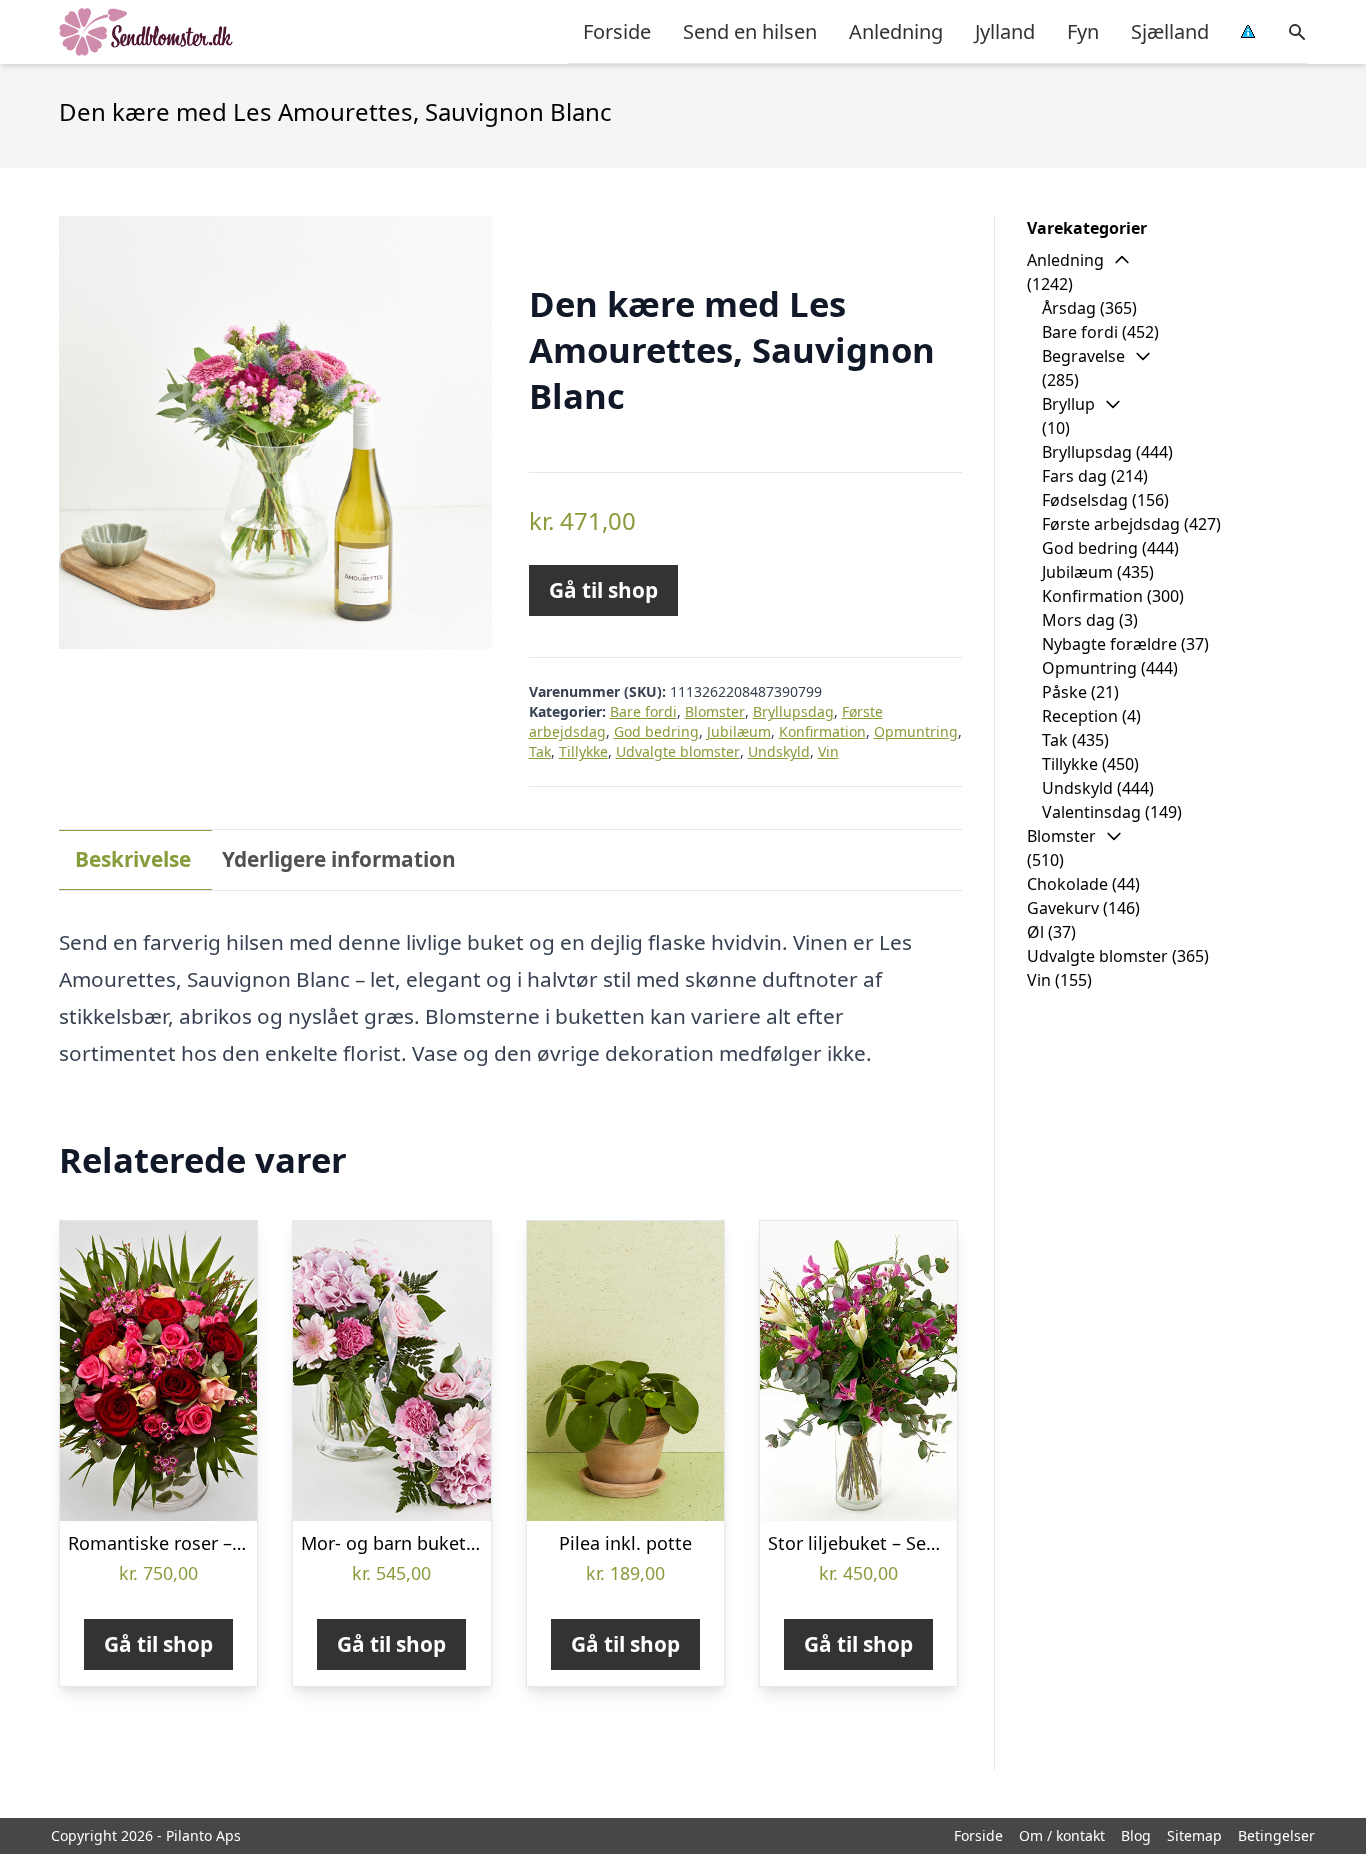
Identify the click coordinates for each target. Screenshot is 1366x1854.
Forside (617, 31)
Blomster (715, 711)
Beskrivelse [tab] (133, 859)
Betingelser (1276, 1835)
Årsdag (1069, 308)
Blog (1136, 1835)
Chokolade (1067, 884)
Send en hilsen (750, 31)
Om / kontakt (1062, 1835)
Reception (1080, 716)
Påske (1064, 692)
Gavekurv (1063, 908)
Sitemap (1194, 1835)
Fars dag (1074, 476)
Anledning (896, 31)
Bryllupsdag (793, 711)
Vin (828, 751)
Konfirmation (822, 731)
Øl (1035, 932)
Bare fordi (643, 711)
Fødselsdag (1085, 500)
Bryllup (1068, 404)
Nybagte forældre (1109, 644)
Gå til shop (603, 590)
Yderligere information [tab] (339, 859)
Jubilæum (739, 731)
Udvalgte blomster (678, 751)
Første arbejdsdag (1111, 524)
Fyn (1083, 31)
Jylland (1005, 31)
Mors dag (1078, 620)
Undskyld (779, 751)
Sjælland (1170, 31)
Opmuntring (916, 731)
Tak (540, 751)
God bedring (656, 731)
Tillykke (583, 751)
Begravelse (1083, 356)
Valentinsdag (1091, 812)
